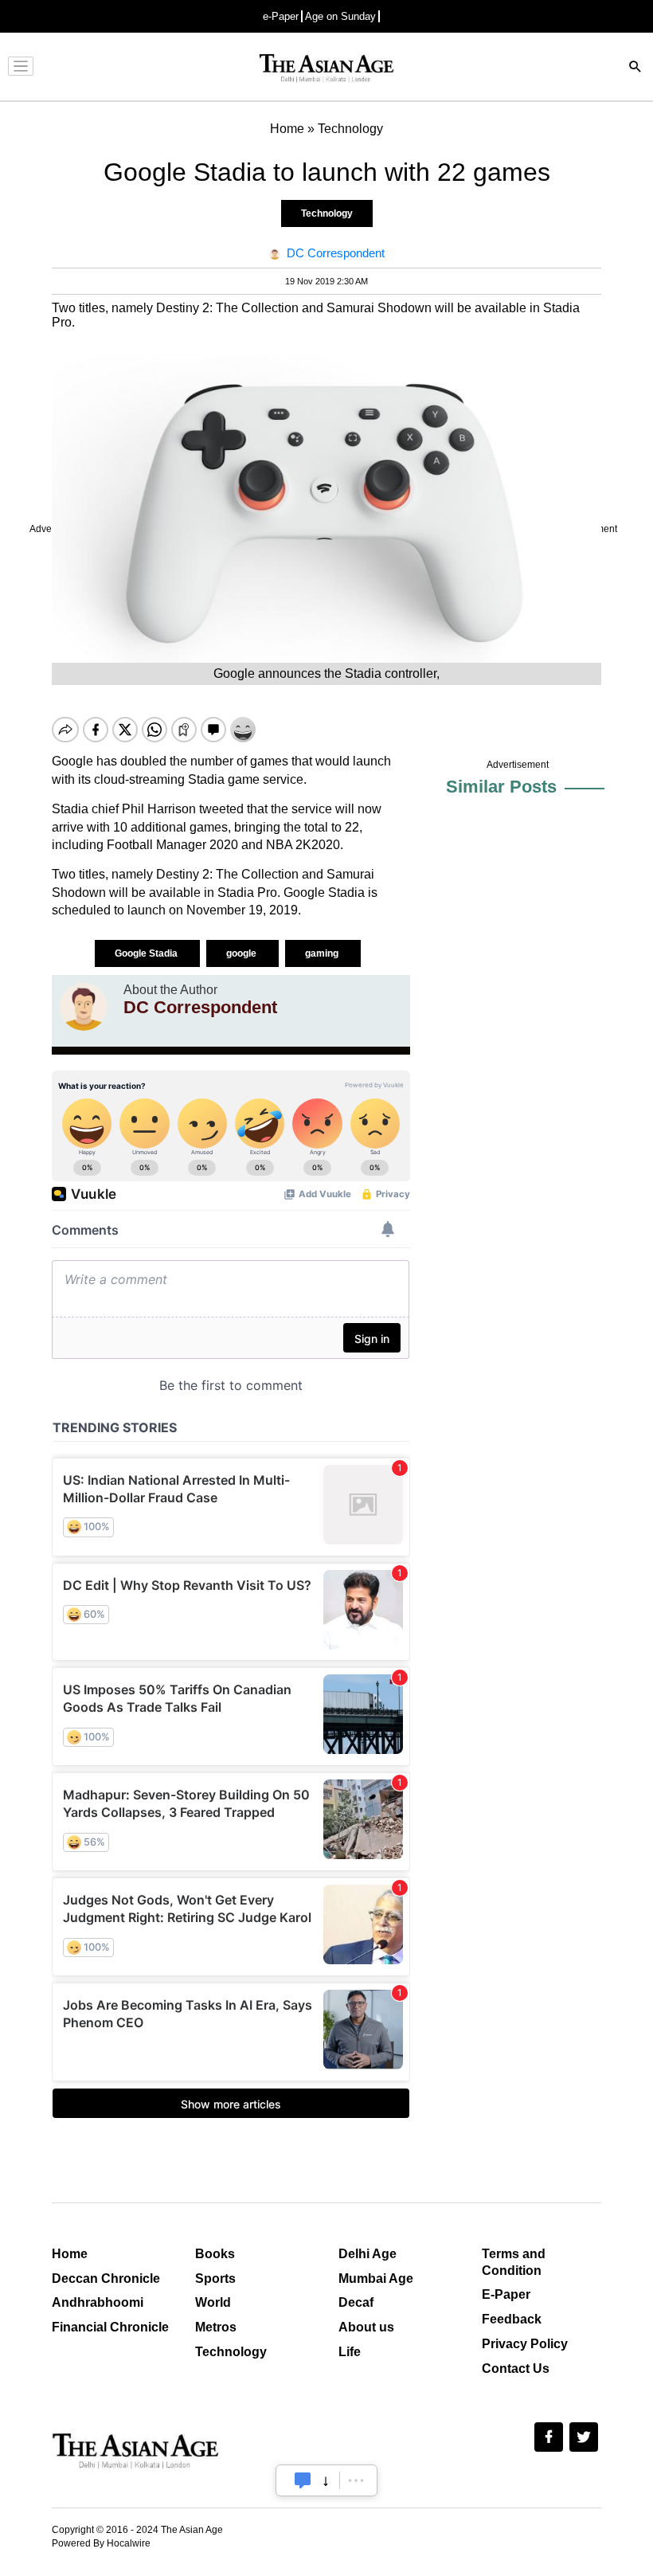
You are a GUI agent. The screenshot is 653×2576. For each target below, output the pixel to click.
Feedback (512, 2319)
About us (366, 2327)
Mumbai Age (376, 2278)
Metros (216, 2327)
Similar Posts (501, 787)
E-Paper (506, 2294)
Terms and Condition (514, 2262)
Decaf (356, 2302)
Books (215, 2254)
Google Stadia (147, 953)
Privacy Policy (525, 2344)
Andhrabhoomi (98, 2302)
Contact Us (516, 2369)
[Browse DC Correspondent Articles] (84, 1007)
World (213, 2302)
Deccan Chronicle (106, 2278)
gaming (323, 953)
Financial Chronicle (110, 2327)
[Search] (635, 68)
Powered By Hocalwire (101, 2543)
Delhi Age (368, 2254)
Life (350, 2352)
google (242, 953)
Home (70, 2254)
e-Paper (281, 16)
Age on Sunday (340, 16)
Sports (215, 2278)
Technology (327, 213)
